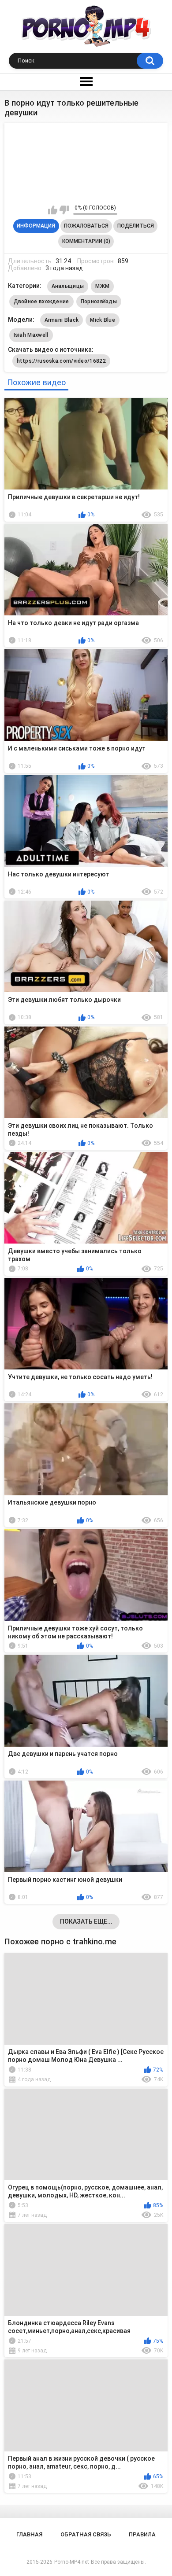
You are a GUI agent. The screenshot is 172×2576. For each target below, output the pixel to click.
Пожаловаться (86, 226)
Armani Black (62, 320)
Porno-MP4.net (72, 2562)
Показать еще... (86, 1921)
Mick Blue (103, 320)
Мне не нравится (64, 210)
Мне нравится (53, 210)
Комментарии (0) (86, 241)
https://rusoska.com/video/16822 (61, 361)
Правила (142, 2534)
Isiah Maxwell (31, 335)
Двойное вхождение (41, 302)
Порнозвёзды (99, 302)
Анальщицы (68, 286)
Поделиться (136, 226)
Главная (29, 2534)
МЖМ (102, 286)
